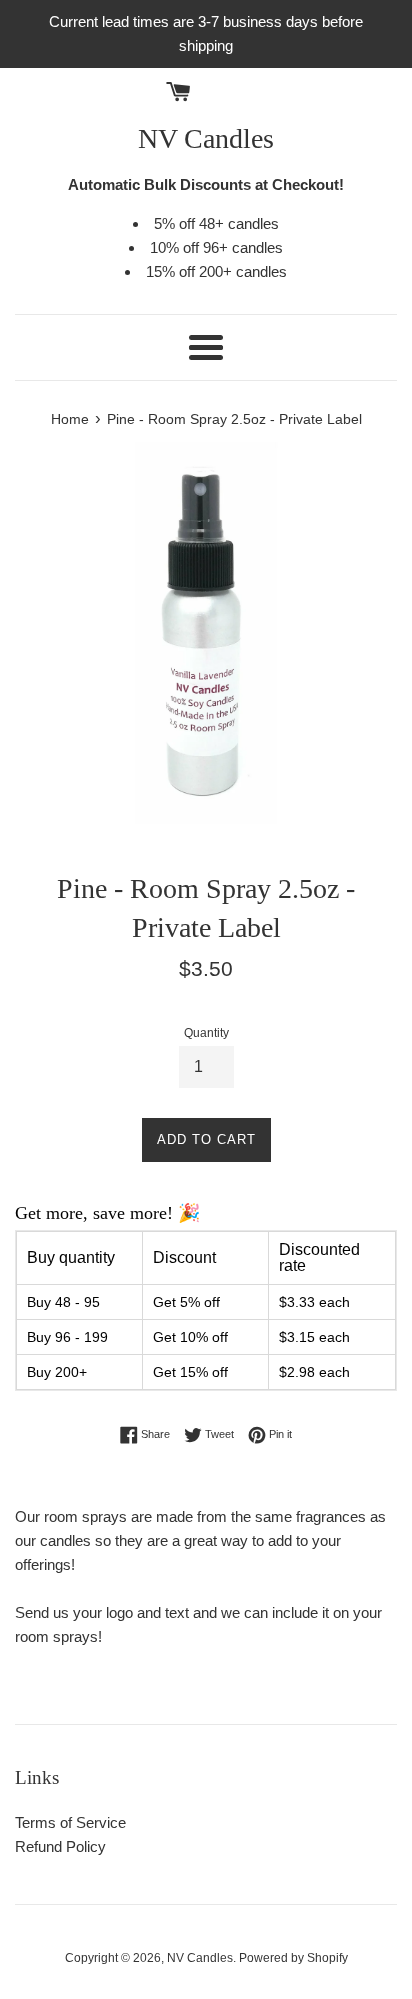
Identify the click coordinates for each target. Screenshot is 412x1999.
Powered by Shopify (293, 1958)
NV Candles (206, 138)
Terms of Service (70, 1822)
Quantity (206, 1033)
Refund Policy (60, 1846)
